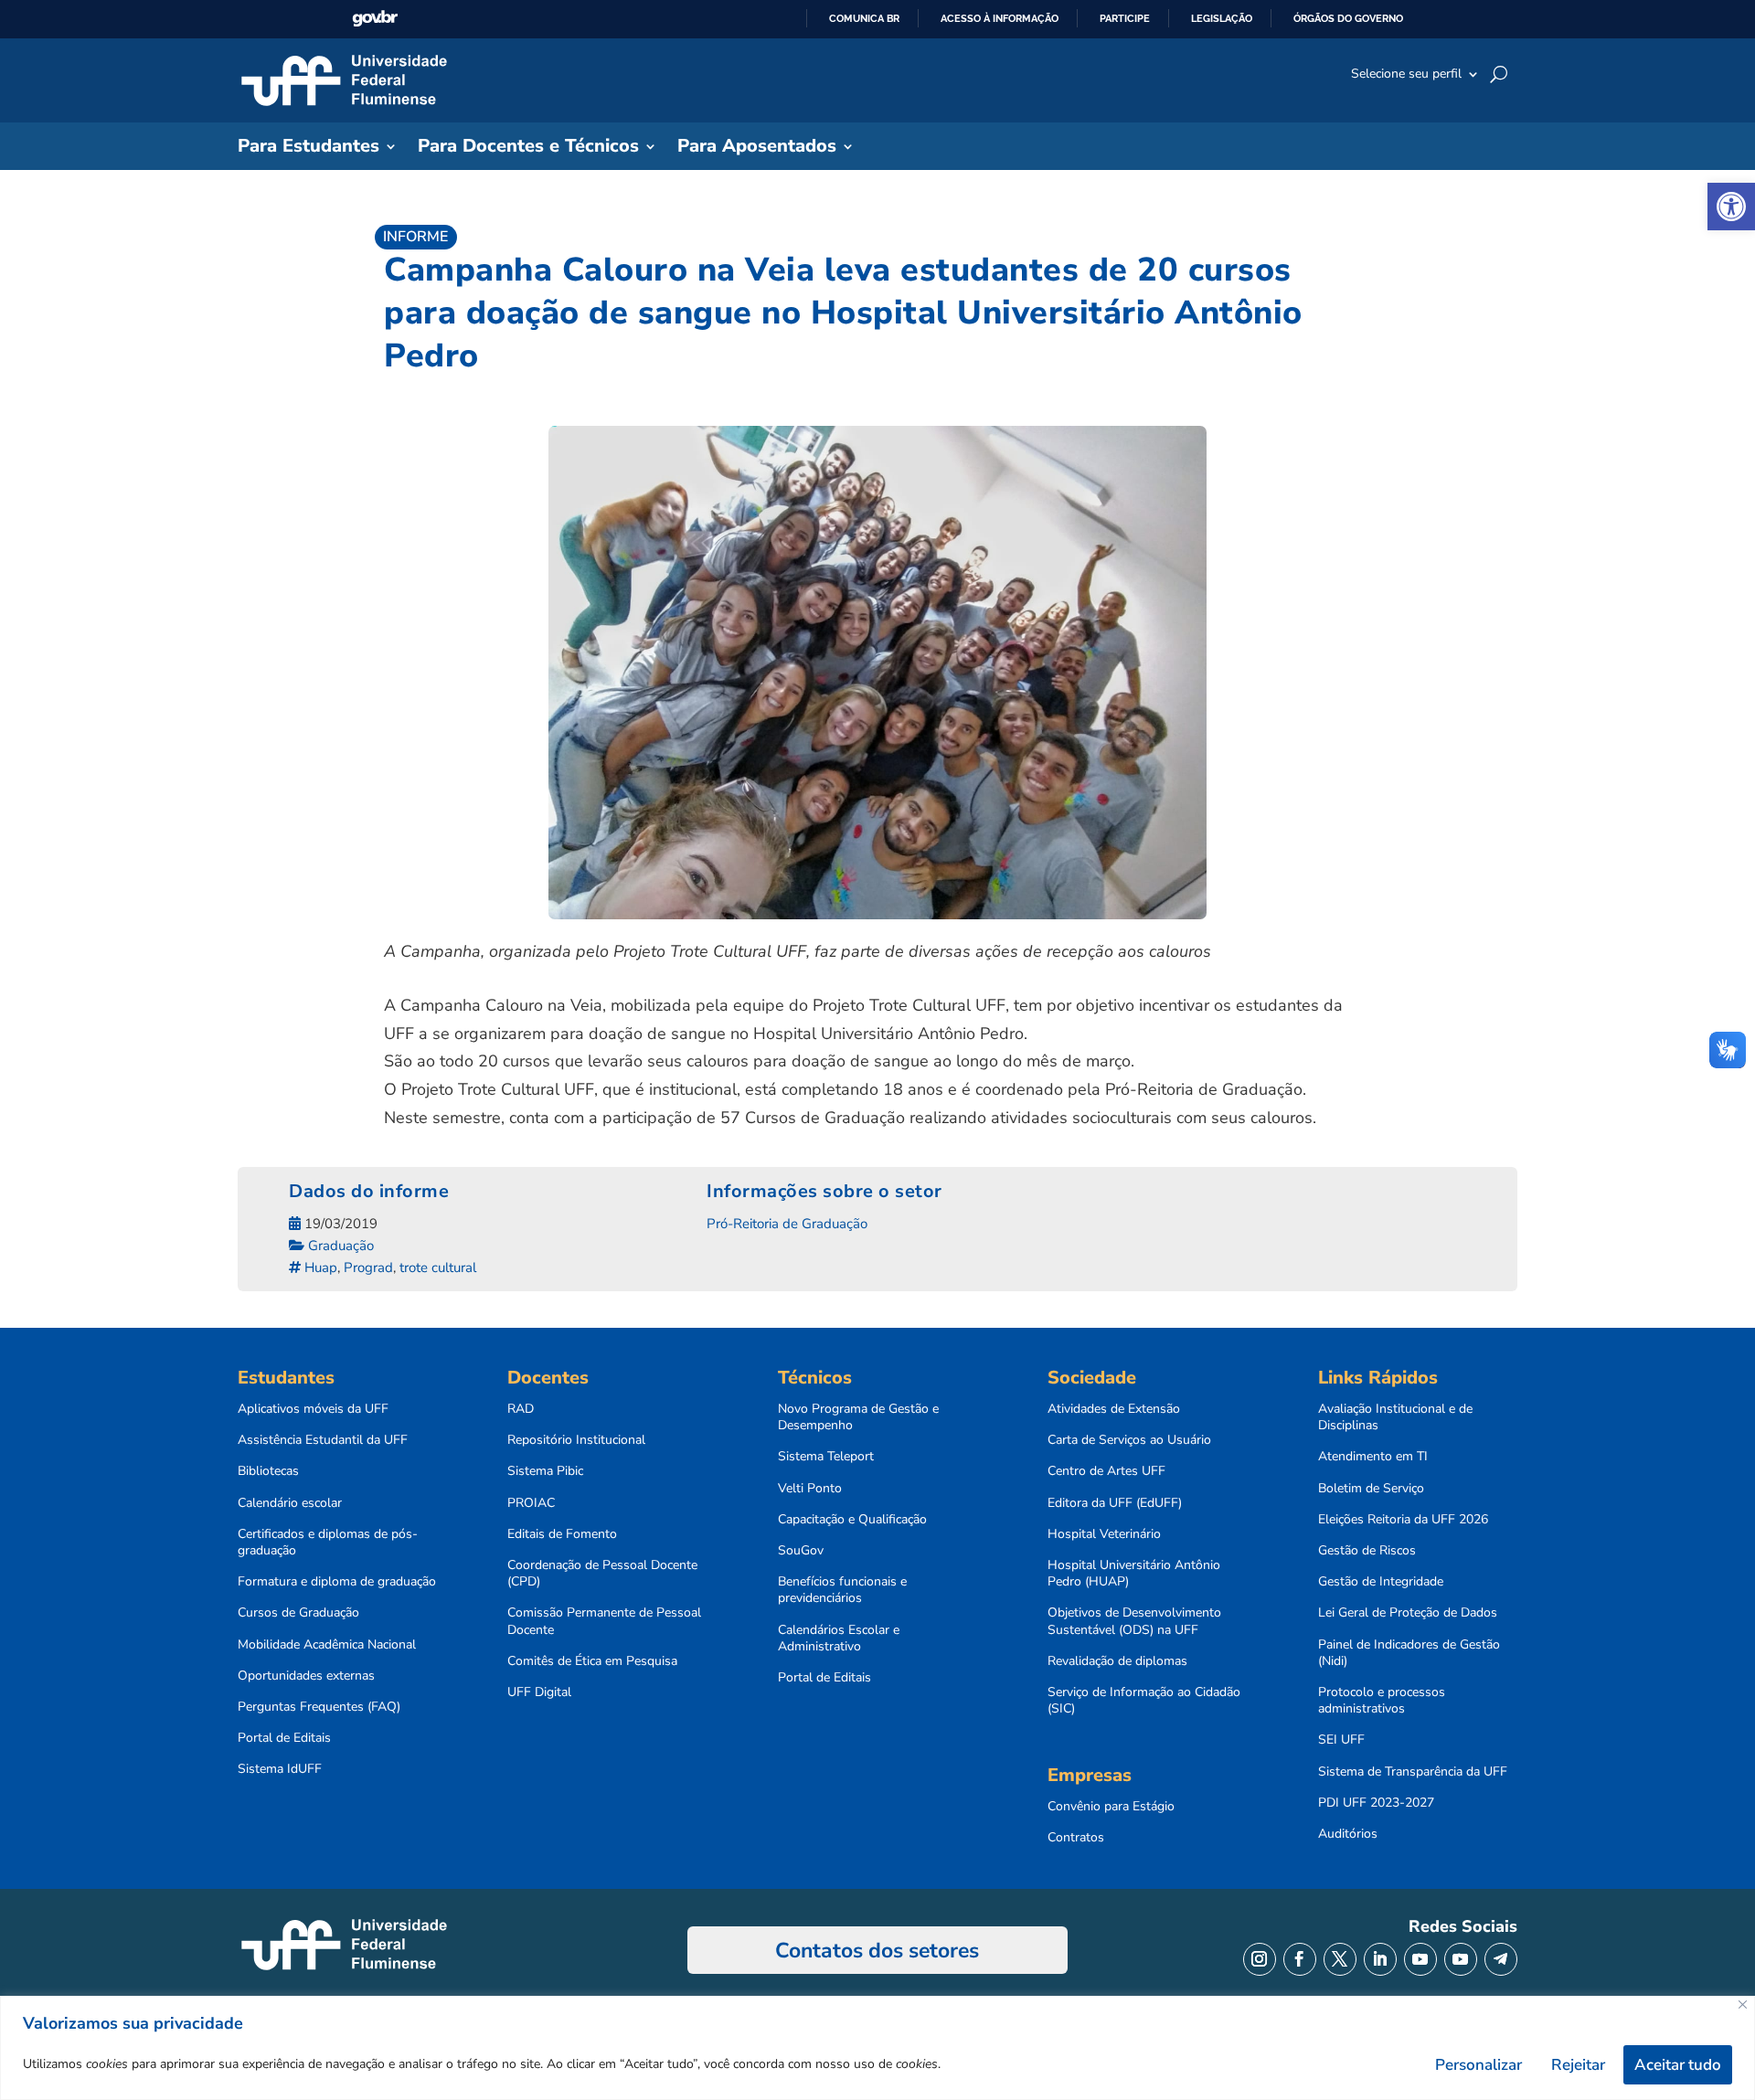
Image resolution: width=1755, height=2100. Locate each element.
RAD (521, 1409)
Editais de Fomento (562, 1534)
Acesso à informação (1000, 18)
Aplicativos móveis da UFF (313, 1409)
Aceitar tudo (1678, 2065)
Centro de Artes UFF (1106, 1471)
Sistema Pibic (545, 1471)
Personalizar (1478, 2065)
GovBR (375, 19)
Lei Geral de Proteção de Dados (1408, 1613)
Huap (321, 1267)
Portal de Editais (284, 1738)
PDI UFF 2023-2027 (1376, 1803)
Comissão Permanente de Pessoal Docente (604, 1621)
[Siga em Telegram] (1501, 1959)
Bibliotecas (268, 1471)
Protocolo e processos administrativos (1382, 1701)
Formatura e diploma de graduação (337, 1582)
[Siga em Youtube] (1420, 1959)
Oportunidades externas (306, 1676)
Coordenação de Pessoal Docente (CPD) (602, 1574)
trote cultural (438, 1267)
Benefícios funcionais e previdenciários (842, 1590)
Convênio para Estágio (1111, 1807)
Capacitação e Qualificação (852, 1520)
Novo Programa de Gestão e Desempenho (858, 1417)
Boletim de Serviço (1371, 1489)
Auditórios (1348, 1834)
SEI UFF (1341, 1740)
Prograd (368, 1267)
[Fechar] (1743, 2005)
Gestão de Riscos (1367, 1551)
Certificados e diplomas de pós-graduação (328, 1543)
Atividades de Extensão (1114, 1409)
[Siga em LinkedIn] (1380, 1959)
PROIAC (531, 1503)
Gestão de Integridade (1381, 1582)
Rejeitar (1578, 2065)
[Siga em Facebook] (1300, 1959)
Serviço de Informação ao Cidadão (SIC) (1144, 1701)
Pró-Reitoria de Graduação (787, 1224)
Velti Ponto (810, 1489)
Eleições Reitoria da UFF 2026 (1403, 1520)
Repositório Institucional (576, 1440)
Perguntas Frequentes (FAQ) (319, 1707)
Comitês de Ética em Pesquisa (592, 1661)
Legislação (1222, 18)
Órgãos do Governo (1348, 18)
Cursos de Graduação (298, 1613)
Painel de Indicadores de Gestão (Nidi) (1409, 1653)
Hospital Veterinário (1104, 1534)
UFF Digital (539, 1692)
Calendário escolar (290, 1503)
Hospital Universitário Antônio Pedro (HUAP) (1134, 1574)
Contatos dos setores (877, 1951)
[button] (1731, 207)
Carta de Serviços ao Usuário (1129, 1440)
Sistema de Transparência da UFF (1413, 1772)
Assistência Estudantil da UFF (323, 1440)
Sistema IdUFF (280, 1769)
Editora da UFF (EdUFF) (1115, 1503)
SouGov (801, 1551)
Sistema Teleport (826, 1457)
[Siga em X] (1340, 1959)
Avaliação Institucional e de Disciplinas (1395, 1417)
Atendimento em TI (1373, 1457)
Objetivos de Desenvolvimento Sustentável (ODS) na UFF (1134, 1621)
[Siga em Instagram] (1260, 1959)
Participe (1125, 18)
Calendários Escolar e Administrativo (839, 1639)
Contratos (1076, 1838)
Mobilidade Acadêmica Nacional (327, 1645)
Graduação (341, 1246)
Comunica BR (864, 18)
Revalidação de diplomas (1117, 1661)
